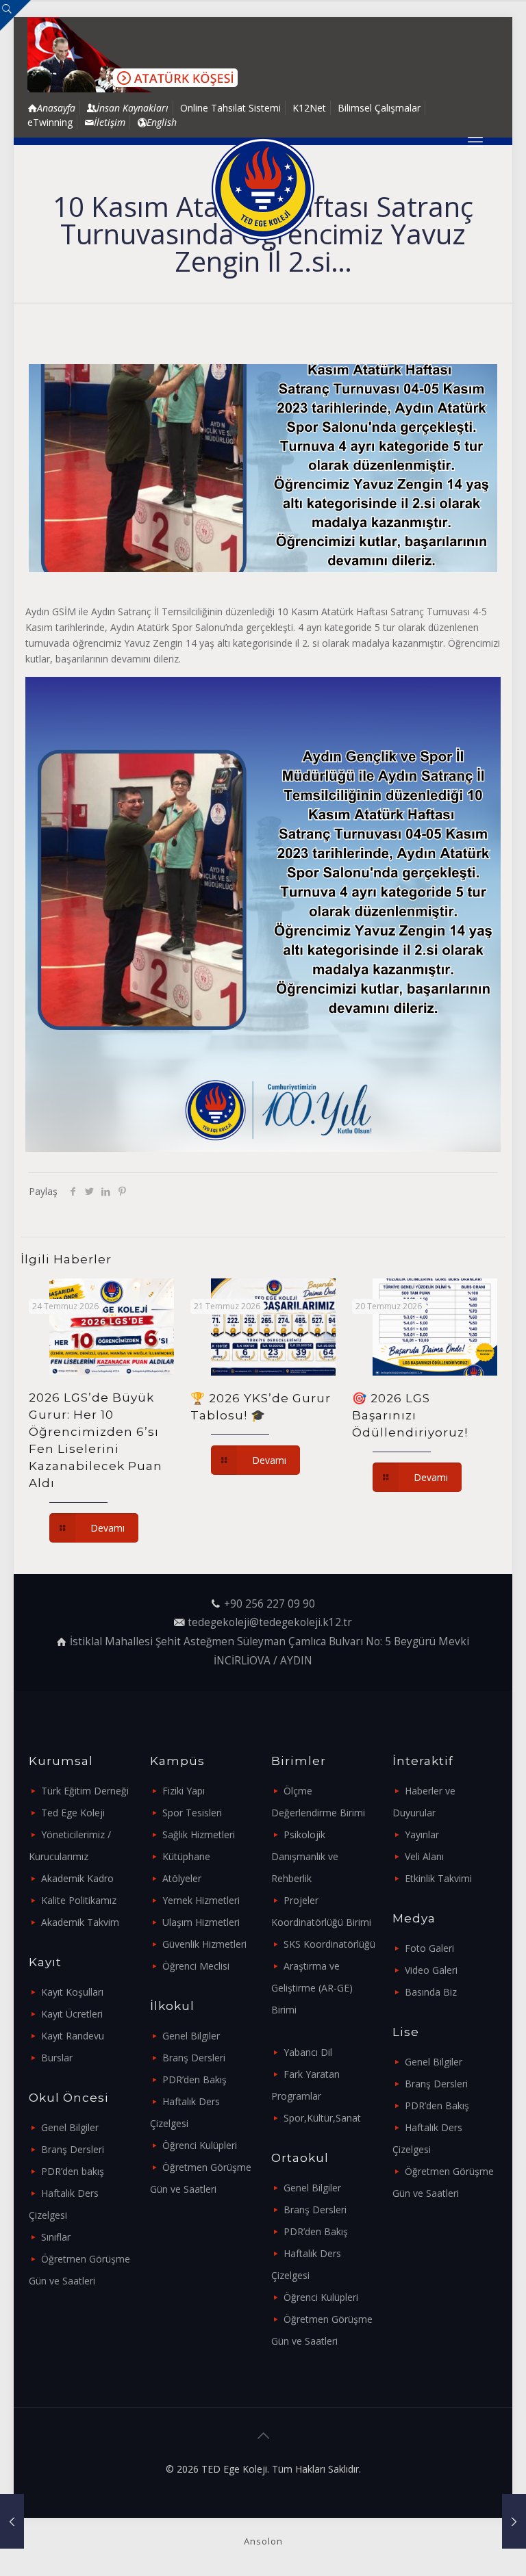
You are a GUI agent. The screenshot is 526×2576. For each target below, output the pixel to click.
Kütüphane (186, 1856)
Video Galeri (431, 1970)
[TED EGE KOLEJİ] (263, 189)
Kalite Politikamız (79, 1900)
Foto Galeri (429, 1948)
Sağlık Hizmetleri (199, 1834)
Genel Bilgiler (70, 2127)
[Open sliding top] (15, 15)
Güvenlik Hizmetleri (204, 1944)
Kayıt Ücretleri (72, 2014)
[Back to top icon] (263, 2436)
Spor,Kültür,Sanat (322, 2118)
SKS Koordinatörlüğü (329, 1944)
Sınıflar (56, 2237)
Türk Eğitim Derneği (85, 1791)
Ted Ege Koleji (73, 1813)
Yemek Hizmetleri (201, 1900)
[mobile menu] (475, 141)
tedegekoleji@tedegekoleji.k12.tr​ (270, 1622)
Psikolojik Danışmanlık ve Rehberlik (305, 1856)
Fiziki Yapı (184, 1791)
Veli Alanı (424, 1856)
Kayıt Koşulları (72, 1992)
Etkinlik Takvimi (438, 1878)
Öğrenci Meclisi (196, 1966)
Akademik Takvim (80, 1922)
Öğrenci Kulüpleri (200, 2145)
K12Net (309, 108)
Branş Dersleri (73, 2149)
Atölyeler (182, 1878)
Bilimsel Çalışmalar (379, 108)
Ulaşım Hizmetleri (201, 1922)
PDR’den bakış (73, 2171)
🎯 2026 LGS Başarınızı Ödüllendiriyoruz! (410, 1415)
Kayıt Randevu (73, 2036)
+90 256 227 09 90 (270, 1604)
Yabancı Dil (308, 2052)
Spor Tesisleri (192, 1813)
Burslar (57, 2058)
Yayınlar (422, 1834)
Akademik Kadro (77, 1878)
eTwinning (50, 122)
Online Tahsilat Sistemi (230, 108)
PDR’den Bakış (195, 2079)
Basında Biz (431, 1992)
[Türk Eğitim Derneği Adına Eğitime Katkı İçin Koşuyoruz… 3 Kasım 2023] (12, 2521)
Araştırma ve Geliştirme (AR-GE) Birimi (312, 1988)
